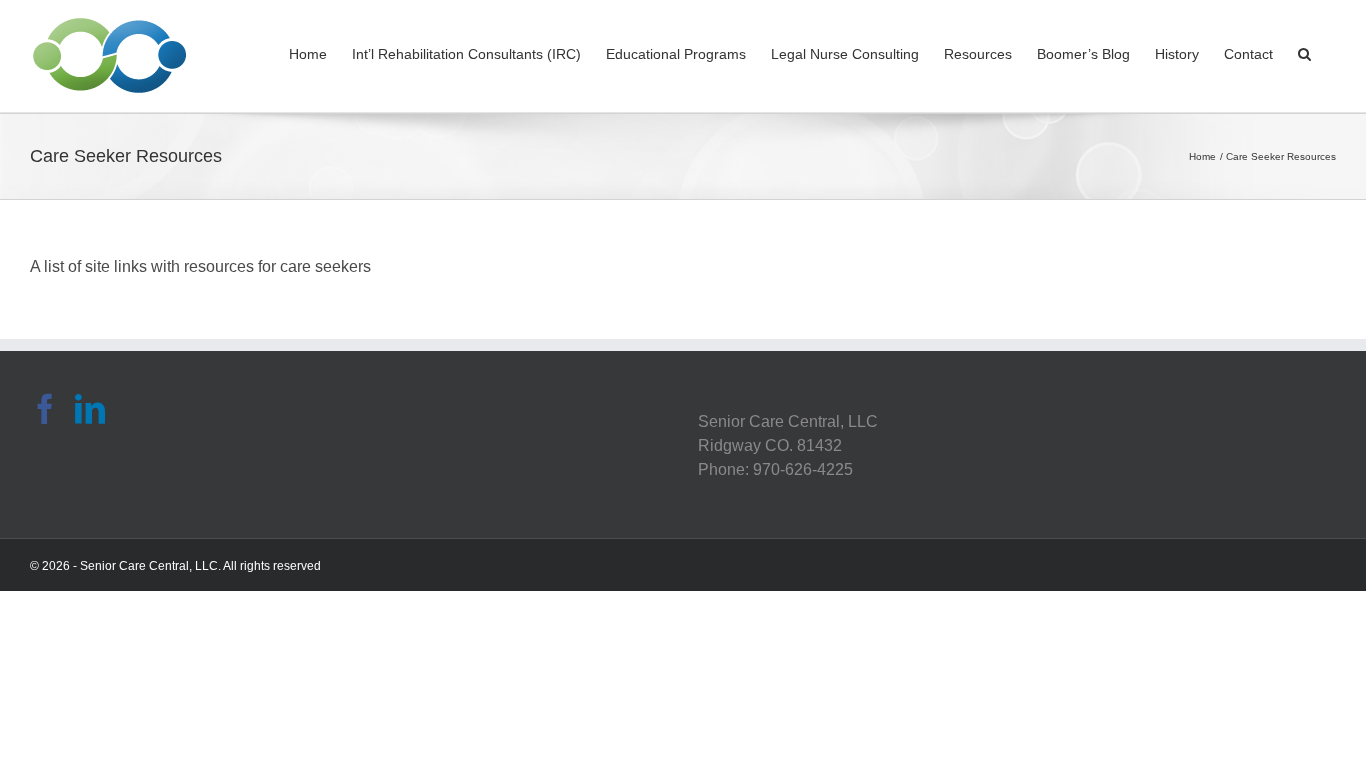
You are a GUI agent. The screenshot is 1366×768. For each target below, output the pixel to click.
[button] (1304, 52)
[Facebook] (45, 409)
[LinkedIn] (90, 409)
